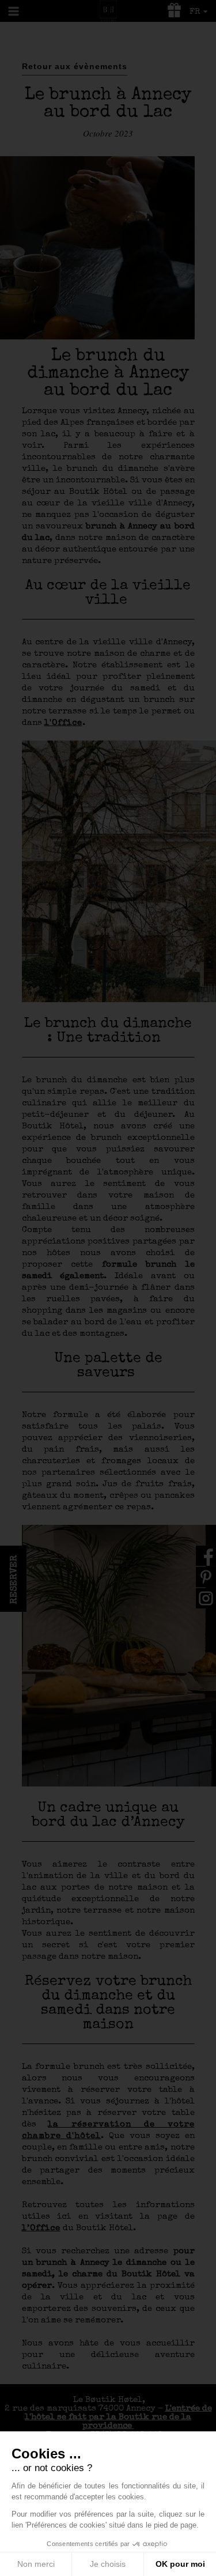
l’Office (41, 2228)
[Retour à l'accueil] (108, 10)
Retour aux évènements (75, 66)
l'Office (63, 723)
